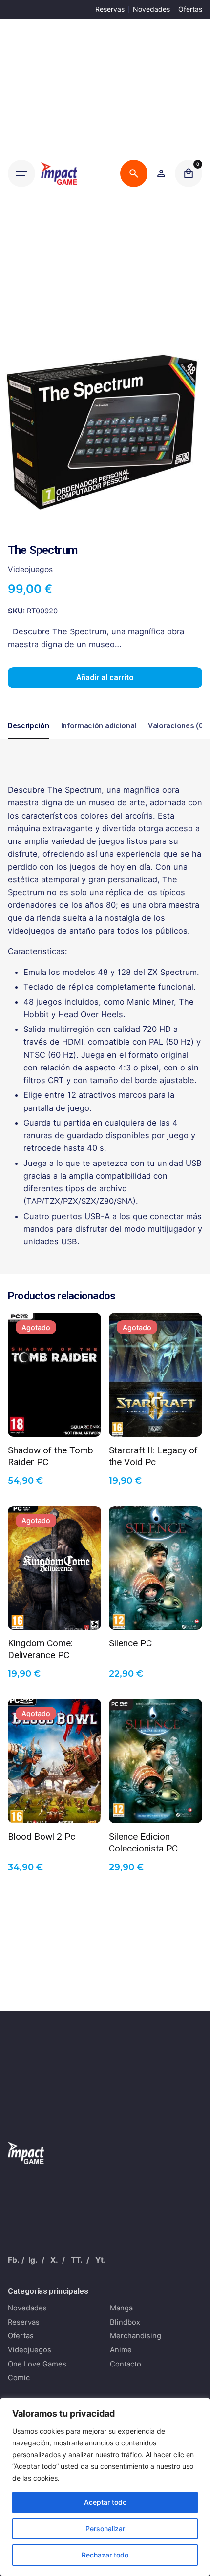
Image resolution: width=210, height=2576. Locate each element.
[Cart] (189, 173)
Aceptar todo (105, 2502)
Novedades (151, 9)
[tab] (29, 739)
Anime (121, 2350)
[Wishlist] (161, 173)
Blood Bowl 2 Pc (42, 1837)
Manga (121, 2308)
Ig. (33, 2260)
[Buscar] (134, 173)
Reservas (110, 9)
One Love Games (37, 2364)
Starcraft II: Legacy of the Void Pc (153, 1455)
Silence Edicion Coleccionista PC (143, 1842)
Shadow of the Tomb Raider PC (51, 1455)
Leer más (54, 1422)
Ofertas (190, 9)
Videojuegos (30, 569)
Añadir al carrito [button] (156, 1615)
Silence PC (130, 1643)
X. (54, 2260)
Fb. (14, 2260)
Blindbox (125, 2322)
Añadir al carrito (105, 678)
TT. (77, 2260)
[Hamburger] (21, 173)
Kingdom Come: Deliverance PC (40, 1648)
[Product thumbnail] (54, 1375)
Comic (19, 2378)
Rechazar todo (105, 2555)
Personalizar (105, 2528)
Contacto (126, 2364)
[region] (105, 2487)
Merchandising (136, 2336)
